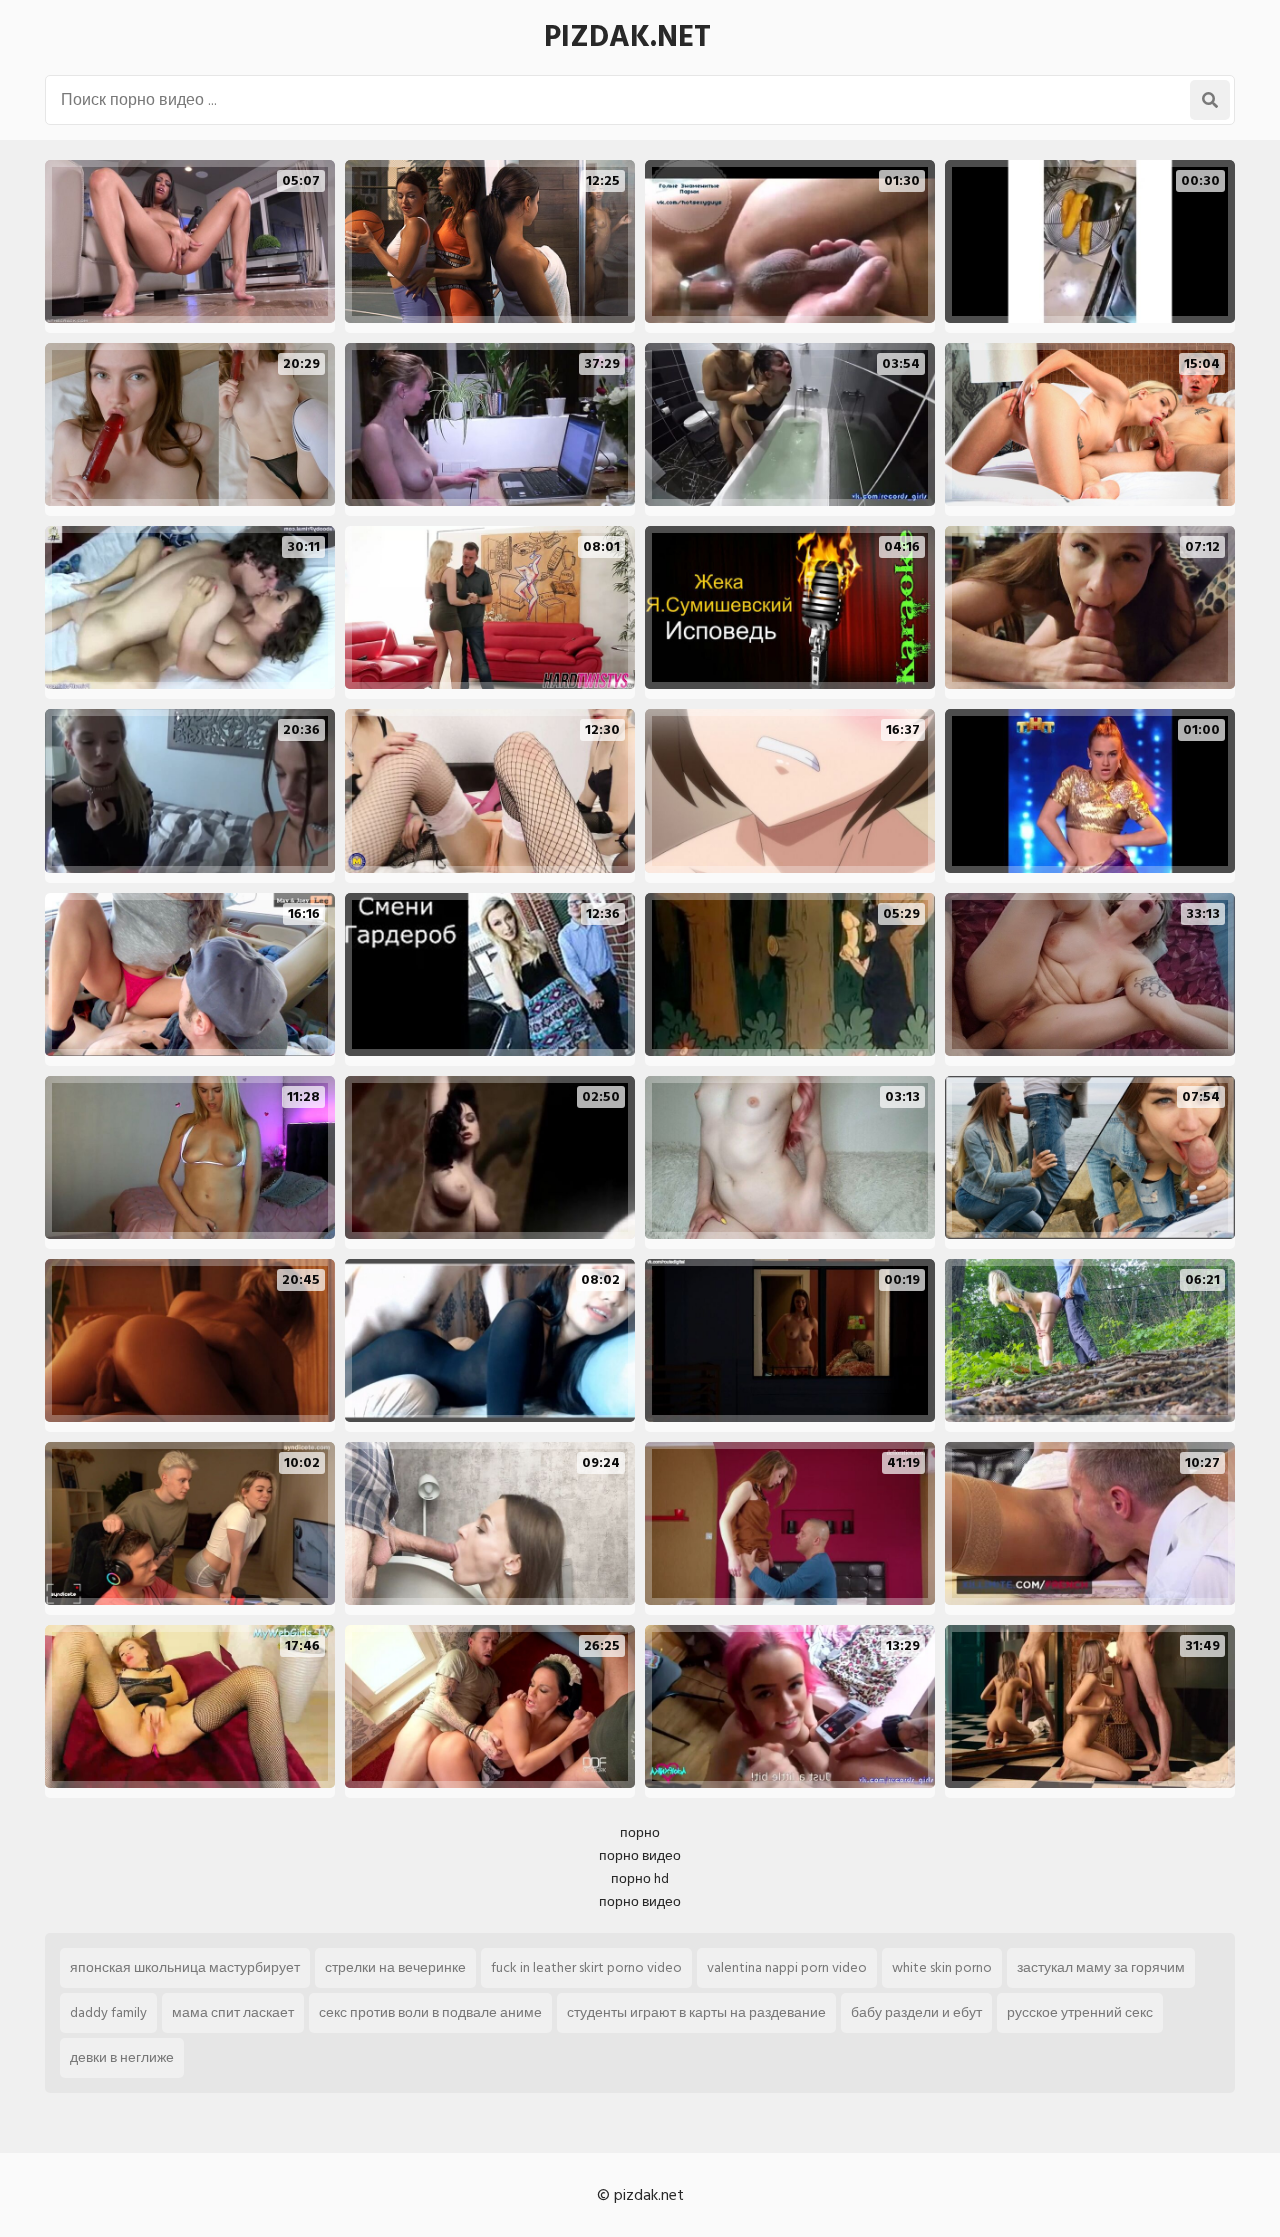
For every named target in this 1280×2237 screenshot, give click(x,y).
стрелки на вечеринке (395, 1967)
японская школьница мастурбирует (185, 1967)
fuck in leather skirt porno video (586, 1967)
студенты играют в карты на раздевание (696, 2012)
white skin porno (942, 1967)
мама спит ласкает (233, 2012)
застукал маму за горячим (1101, 1967)
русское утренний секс (1080, 2012)
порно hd (640, 1878)
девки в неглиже (122, 2057)
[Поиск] (1210, 100)
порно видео (640, 1855)
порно (640, 1832)
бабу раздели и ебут (916, 2012)
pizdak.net (627, 37)
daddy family (108, 2012)
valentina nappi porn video (787, 1967)
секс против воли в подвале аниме (430, 2012)
